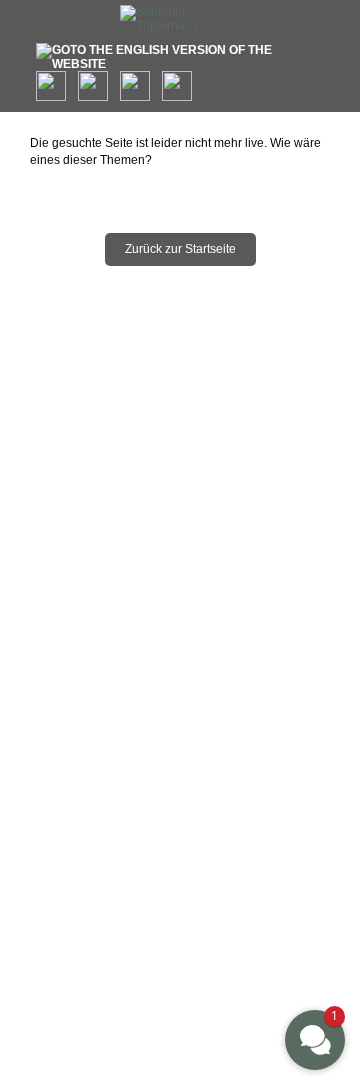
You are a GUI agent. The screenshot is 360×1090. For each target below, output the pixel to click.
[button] (315, 1040)
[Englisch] (180, 57)
